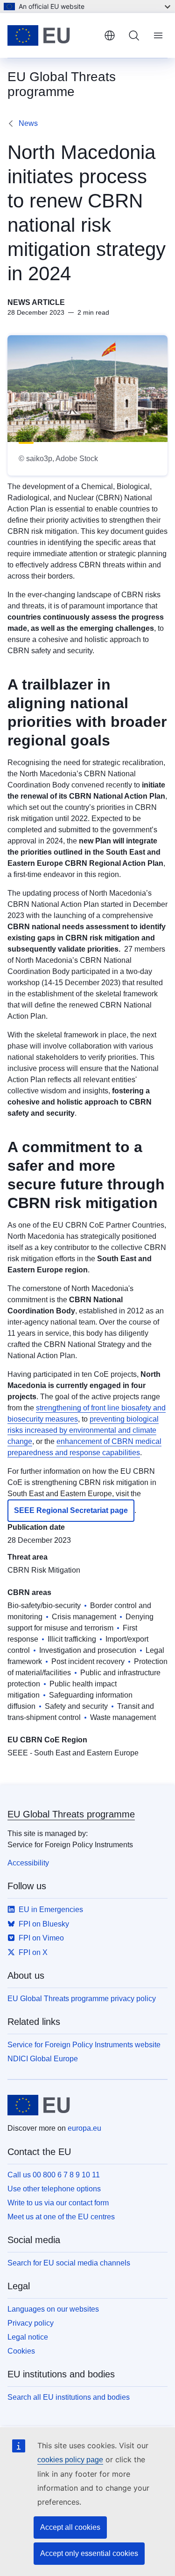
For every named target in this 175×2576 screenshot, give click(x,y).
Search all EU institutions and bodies (69, 2397)
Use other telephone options (54, 2189)
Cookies (21, 2351)
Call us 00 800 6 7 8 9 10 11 (54, 2175)
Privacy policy (31, 2323)
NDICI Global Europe (43, 2059)
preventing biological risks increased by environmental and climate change (83, 1430)
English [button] (110, 35)
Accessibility (28, 1863)
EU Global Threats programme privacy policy (82, 1999)
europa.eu (84, 2128)
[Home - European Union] (52, 35)
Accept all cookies (70, 2527)
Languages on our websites (53, 2309)
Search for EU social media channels (69, 2263)
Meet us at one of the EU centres (61, 2217)
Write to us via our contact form (58, 2203)
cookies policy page (70, 2460)
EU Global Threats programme (71, 1814)
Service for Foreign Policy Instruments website (84, 2045)
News (28, 123)
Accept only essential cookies (89, 2553)
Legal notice (28, 2337)
